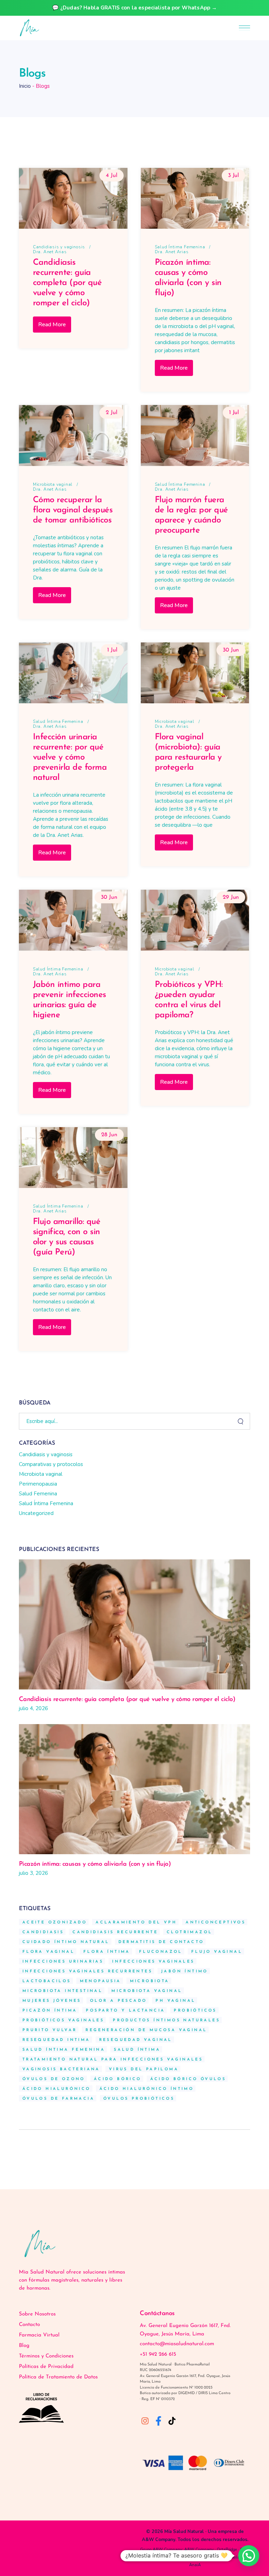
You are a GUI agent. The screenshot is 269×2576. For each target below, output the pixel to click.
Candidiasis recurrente (115, 1932)
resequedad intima (56, 2040)
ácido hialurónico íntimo (147, 2089)
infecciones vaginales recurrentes (87, 1972)
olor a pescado (119, 2001)
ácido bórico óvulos (188, 2079)
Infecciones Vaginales (153, 1962)
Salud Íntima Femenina (180, 247)
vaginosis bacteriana (61, 2069)
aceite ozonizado (55, 1923)
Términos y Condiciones (46, 2356)
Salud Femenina (38, 1494)
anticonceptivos (216, 1923)
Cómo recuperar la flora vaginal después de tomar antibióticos (73, 510)
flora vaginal (49, 1952)
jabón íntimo (185, 1972)
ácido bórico (118, 2079)
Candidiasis (43, 1932)
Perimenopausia (38, 1484)
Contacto (29, 2325)
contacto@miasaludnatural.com (177, 2344)
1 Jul (234, 413)
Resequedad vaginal (136, 2040)
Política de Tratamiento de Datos (58, 2377)
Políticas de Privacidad (46, 2367)
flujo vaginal (217, 1952)
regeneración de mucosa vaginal (146, 2030)
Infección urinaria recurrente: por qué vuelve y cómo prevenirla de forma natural (70, 757)
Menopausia (101, 1981)
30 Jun (231, 650)
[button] (249, 2556)
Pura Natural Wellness (179, 2557)
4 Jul (112, 176)
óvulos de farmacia (58, 2099)
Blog (24, 2346)
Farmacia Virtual (39, 2335)
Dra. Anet (213, 2557)
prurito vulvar (50, 2030)
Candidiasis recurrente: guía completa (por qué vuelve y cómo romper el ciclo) (67, 283)
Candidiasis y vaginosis (59, 247)
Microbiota (150, 1981)
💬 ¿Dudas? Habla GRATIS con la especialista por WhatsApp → (135, 8)
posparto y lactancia (125, 2011)
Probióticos (195, 2011)
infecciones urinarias (63, 1962)
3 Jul (234, 176)
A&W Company (158, 2540)
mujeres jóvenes (52, 2001)
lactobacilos (47, 1981)
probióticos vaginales (63, 2020)
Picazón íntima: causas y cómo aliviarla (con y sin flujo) (95, 1864)
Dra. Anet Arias (50, 252)
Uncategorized (36, 1513)
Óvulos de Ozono (54, 2079)
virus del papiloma (144, 2069)
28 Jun (109, 1135)
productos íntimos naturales (166, 2020)
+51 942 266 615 (158, 2354)
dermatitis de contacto (161, 1942)
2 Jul (112, 413)
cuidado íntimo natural (66, 1942)
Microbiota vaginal (53, 484)
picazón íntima (50, 2011)
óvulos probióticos (139, 2099)
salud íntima (137, 2050)
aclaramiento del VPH (136, 1923)
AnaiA (195, 2565)
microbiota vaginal (147, 1991)
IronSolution (236, 2557)
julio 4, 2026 (33, 1708)
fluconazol (161, 1952)
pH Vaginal (175, 2001)
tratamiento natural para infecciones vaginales (113, 2060)
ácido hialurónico (57, 2089)
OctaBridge (227, 2549)
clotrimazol (189, 1932)
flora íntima (107, 1952)
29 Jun (231, 897)
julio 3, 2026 (33, 1873)
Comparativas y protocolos (51, 1464)
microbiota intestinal (63, 1991)
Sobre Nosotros (37, 2314)
